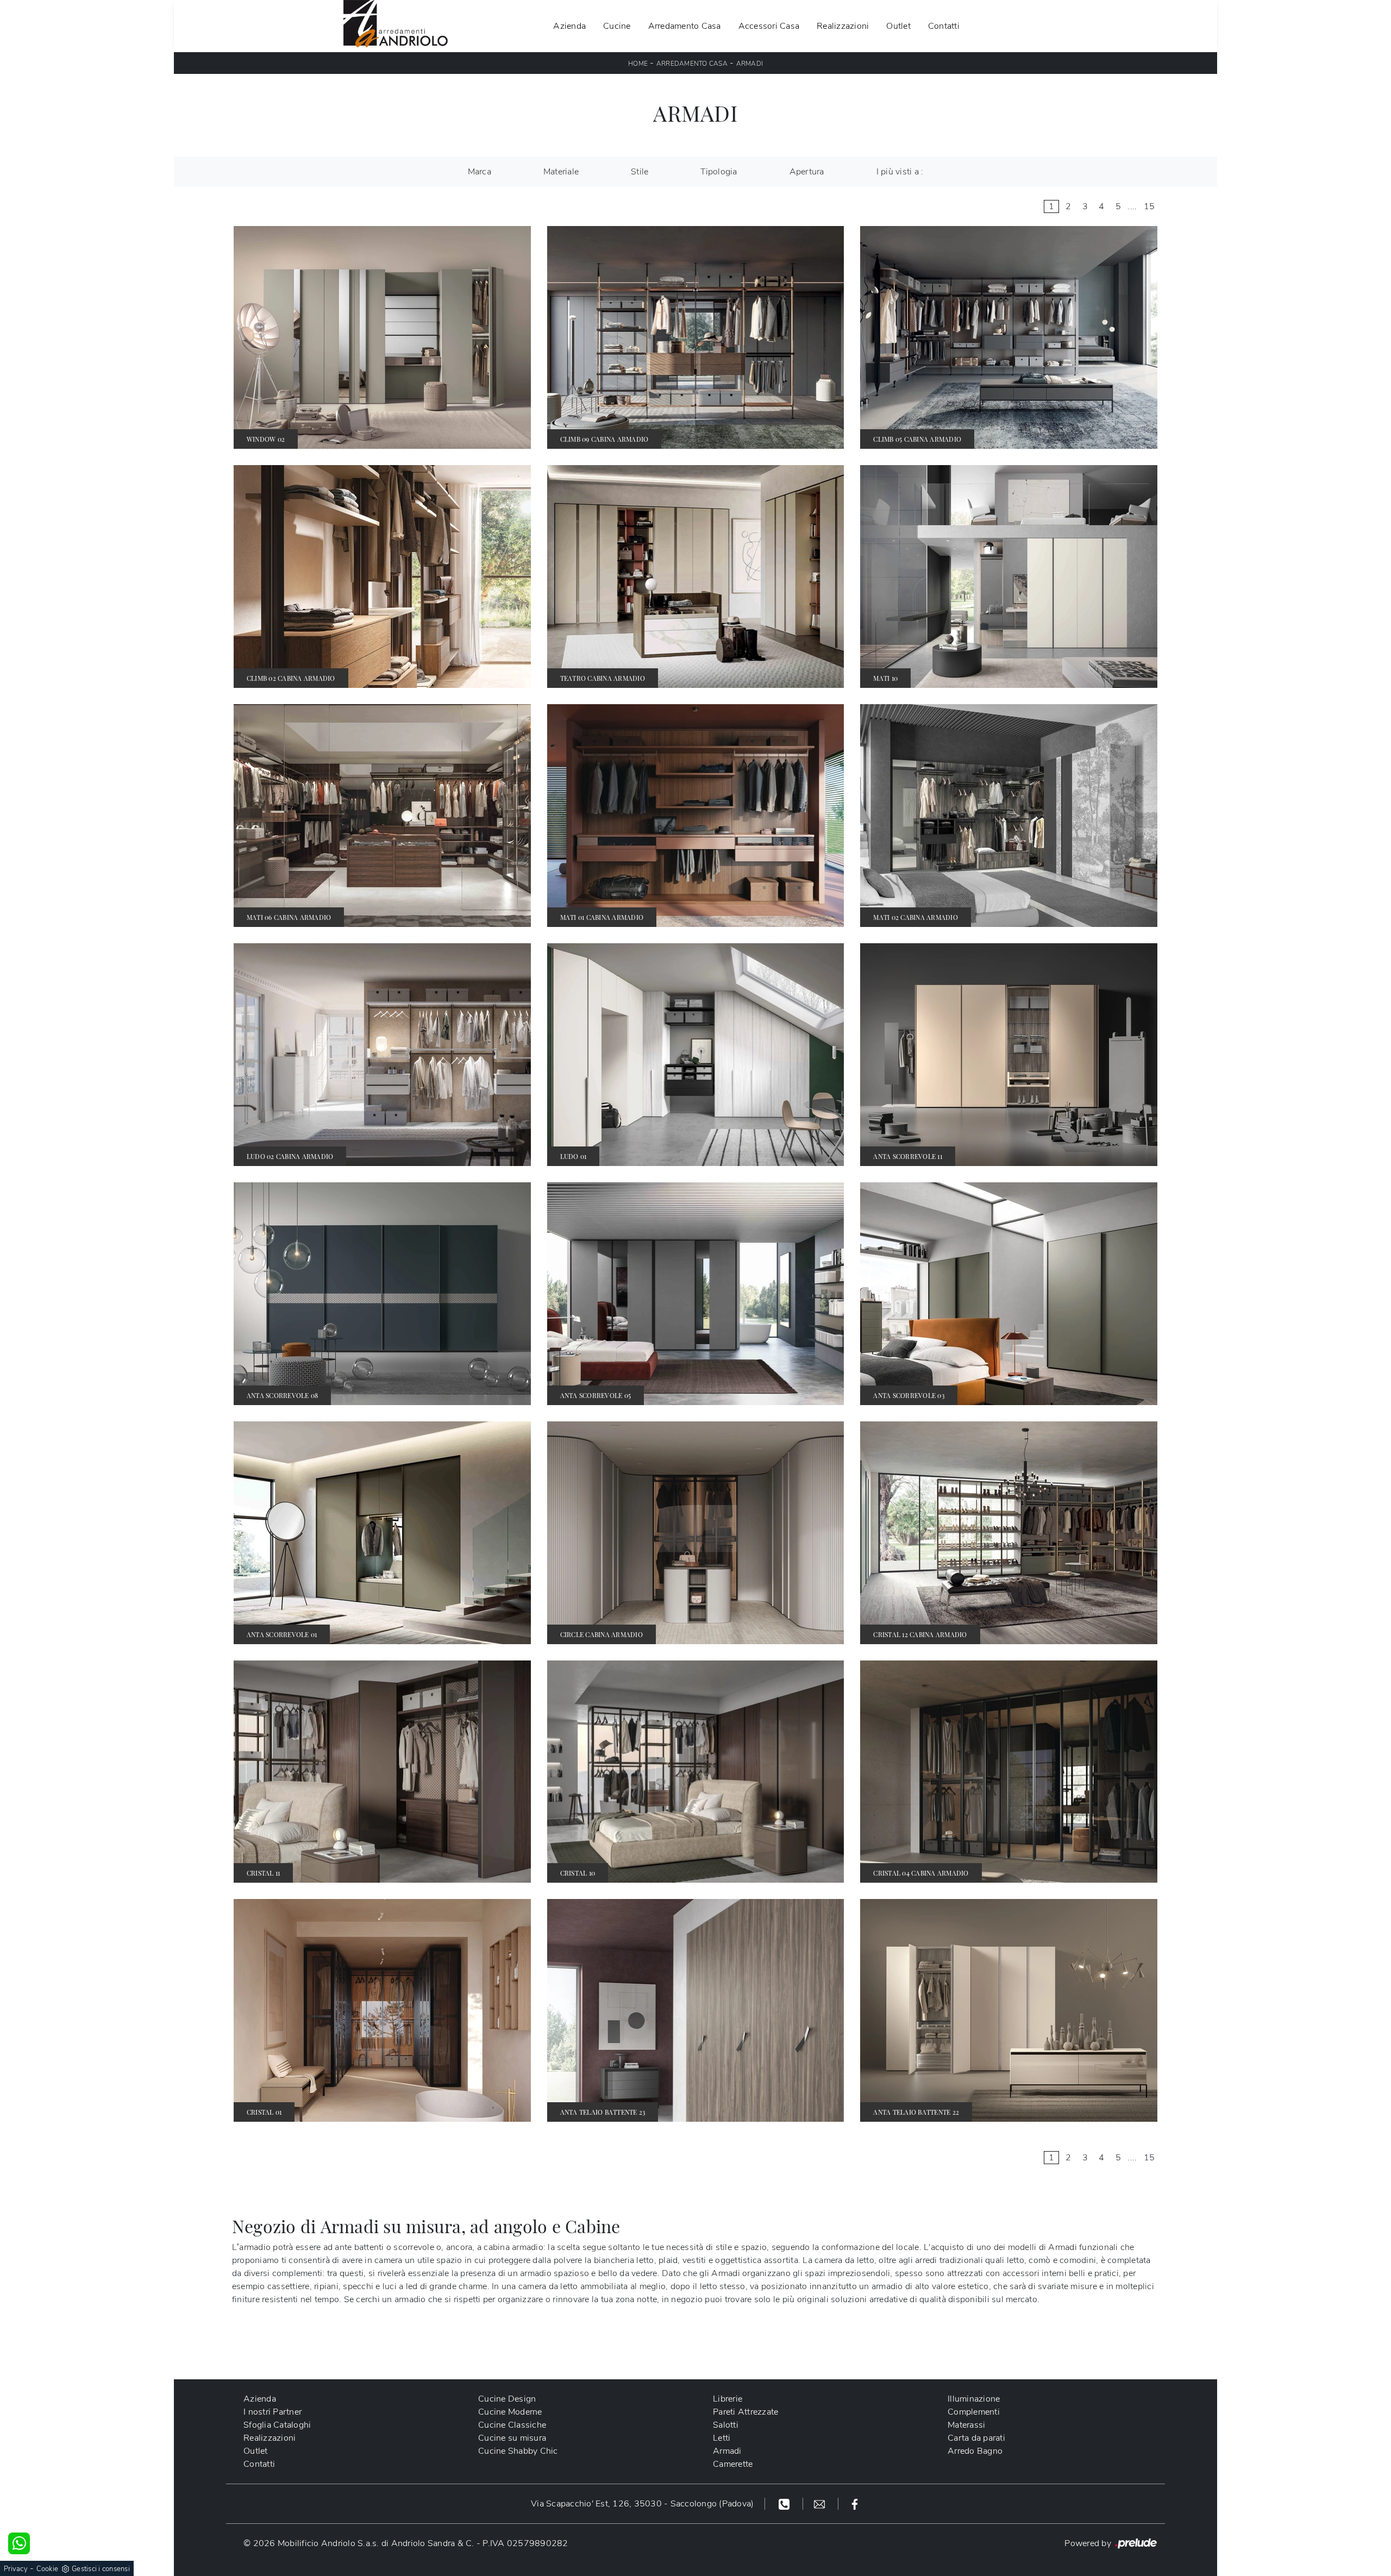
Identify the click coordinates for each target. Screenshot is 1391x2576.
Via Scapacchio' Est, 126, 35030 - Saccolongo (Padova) (642, 2504)
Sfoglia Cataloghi (277, 2425)
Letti (722, 2438)
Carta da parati (976, 2438)
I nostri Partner (272, 2412)
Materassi (966, 2425)
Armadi (750, 64)
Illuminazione (974, 2399)
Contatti (944, 26)
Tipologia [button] (719, 172)
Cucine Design (507, 2399)
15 (1149, 206)
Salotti (726, 2425)
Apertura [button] (807, 172)
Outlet (898, 26)
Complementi (974, 2412)
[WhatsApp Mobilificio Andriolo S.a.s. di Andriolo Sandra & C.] (19, 2543)
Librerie (728, 2399)
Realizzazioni (843, 26)
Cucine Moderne (510, 2412)
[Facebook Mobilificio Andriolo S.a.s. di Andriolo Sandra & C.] (855, 2504)
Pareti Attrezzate (745, 2412)
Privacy (16, 2569)
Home (638, 64)
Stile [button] (640, 172)
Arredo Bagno (975, 2451)
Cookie (48, 2569)
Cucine (617, 26)
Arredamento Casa (685, 26)
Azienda (569, 26)
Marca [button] (480, 172)
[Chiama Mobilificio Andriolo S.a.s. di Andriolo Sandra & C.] (785, 2504)
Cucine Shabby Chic (518, 2451)
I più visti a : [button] (900, 172)
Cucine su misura (512, 2438)
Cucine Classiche (512, 2425)
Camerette (733, 2464)
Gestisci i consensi (101, 2569)
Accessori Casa (769, 26)
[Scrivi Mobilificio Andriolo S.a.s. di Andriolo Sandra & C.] (821, 2504)
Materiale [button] (561, 172)
